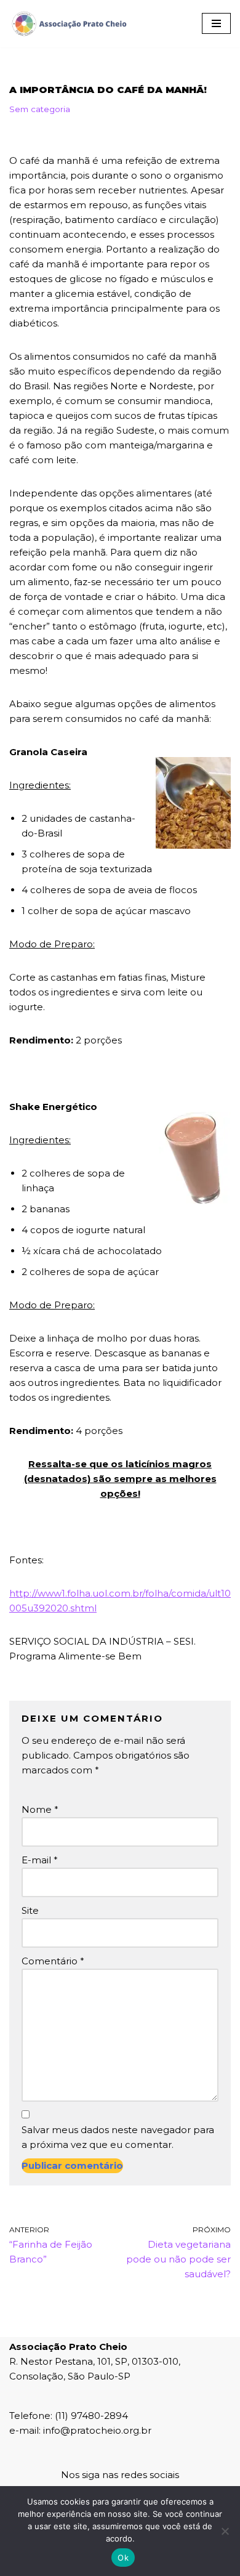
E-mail (40, 1860)
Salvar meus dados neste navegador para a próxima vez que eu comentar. (118, 2137)
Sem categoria (40, 109)
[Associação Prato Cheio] (69, 24)
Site (30, 1910)
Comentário (53, 1961)
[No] (225, 2531)
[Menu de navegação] (216, 23)
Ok (123, 2558)
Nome (40, 1809)
